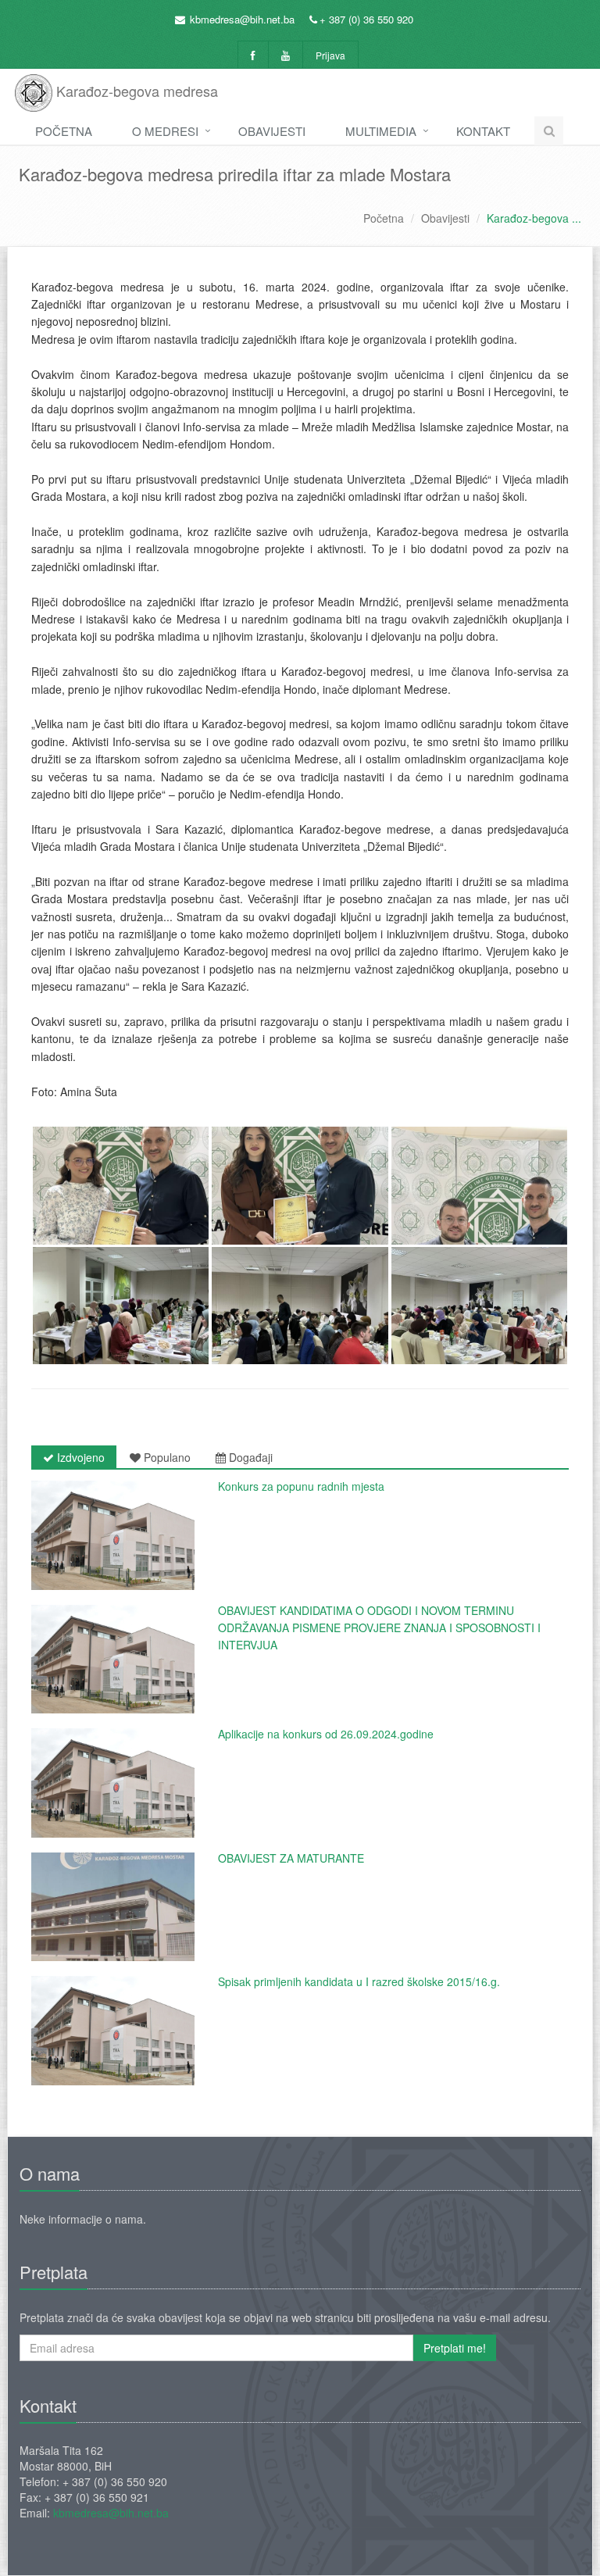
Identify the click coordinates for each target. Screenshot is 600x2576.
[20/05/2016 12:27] (113, 1907)
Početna (64, 131)
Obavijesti (272, 131)
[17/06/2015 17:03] (113, 2031)
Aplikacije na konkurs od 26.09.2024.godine (326, 1734)
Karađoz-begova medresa (135, 91)
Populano (166, 1457)
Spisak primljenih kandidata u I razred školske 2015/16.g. (359, 1981)
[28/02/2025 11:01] (113, 1535)
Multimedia (381, 131)
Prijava (330, 55)
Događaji (249, 1457)
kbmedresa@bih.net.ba (242, 19)
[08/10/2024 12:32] (113, 1783)
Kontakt (483, 131)
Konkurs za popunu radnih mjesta (301, 1486)
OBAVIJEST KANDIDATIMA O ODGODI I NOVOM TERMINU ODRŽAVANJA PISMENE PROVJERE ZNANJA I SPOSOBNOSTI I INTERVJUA (379, 1628)
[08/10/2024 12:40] (113, 1660)
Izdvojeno (79, 1457)
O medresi (165, 131)
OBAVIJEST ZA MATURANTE (291, 1858)
